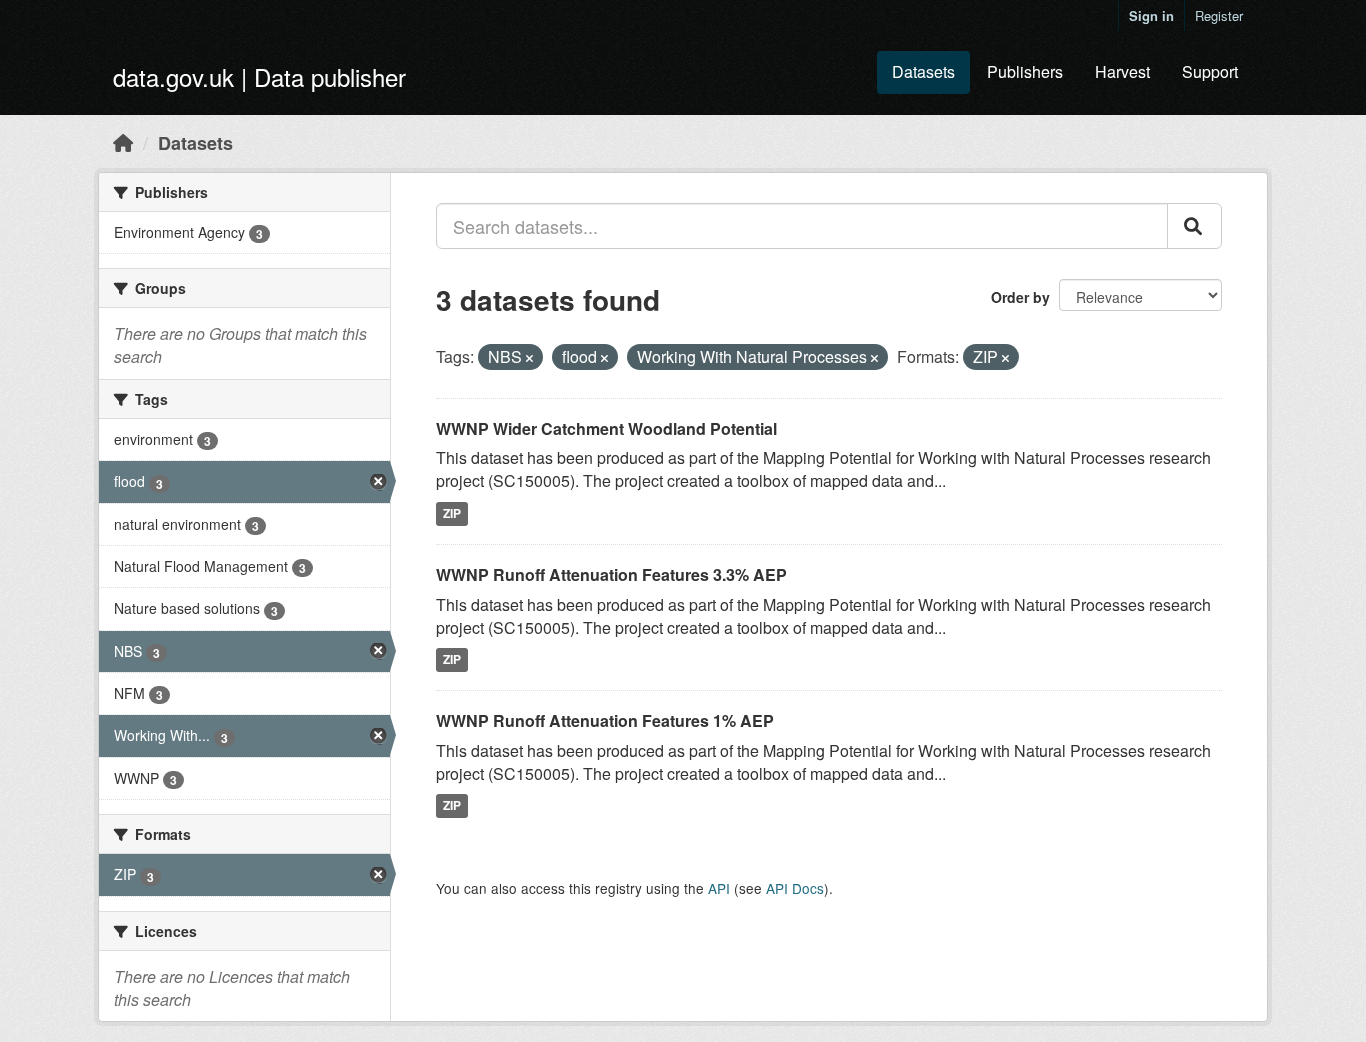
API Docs (795, 888)
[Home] (123, 142)
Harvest (1122, 71)
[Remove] (529, 358)
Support (1210, 71)
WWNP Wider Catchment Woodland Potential (606, 428)
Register (1219, 15)
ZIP (452, 513)
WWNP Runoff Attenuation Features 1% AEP (605, 720)
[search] (1194, 226)
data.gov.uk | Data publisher (259, 76)
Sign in (1151, 15)
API (719, 888)
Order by (1020, 297)
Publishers (1025, 71)
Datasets (923, 71)
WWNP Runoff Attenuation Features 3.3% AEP (611, 574)
